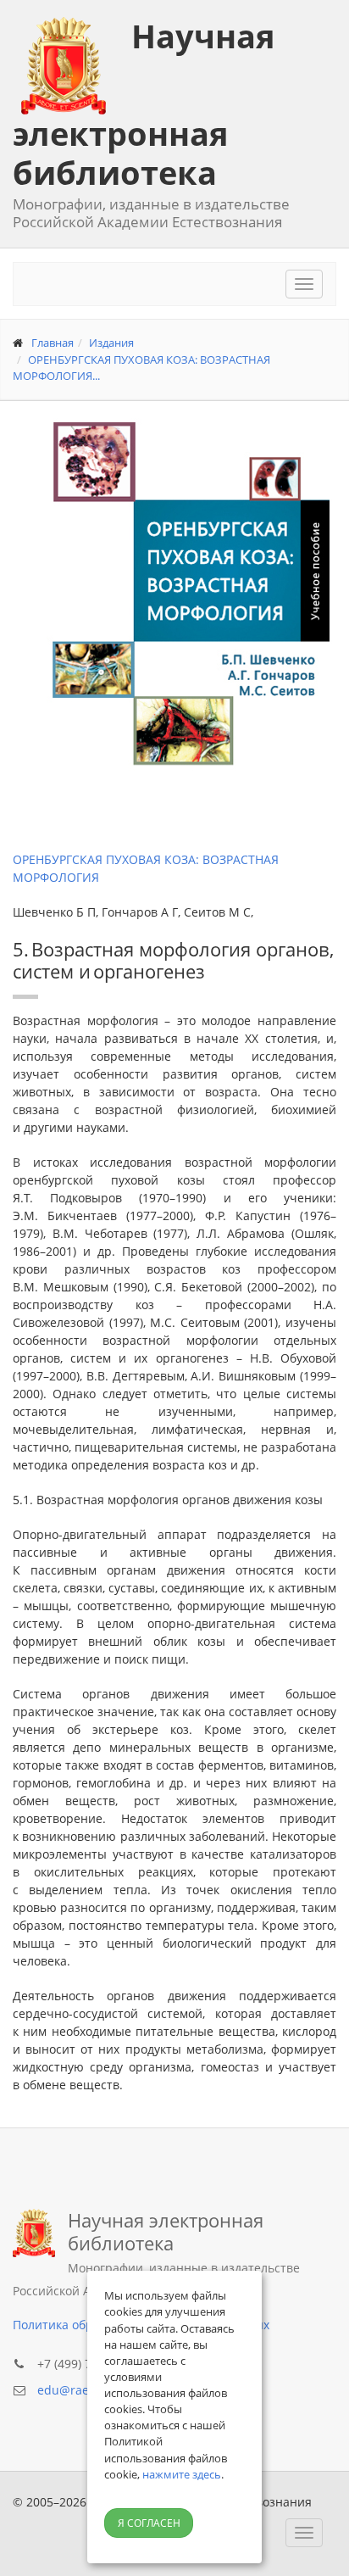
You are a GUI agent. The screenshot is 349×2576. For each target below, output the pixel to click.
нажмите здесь (182, 2474)
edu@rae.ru (71, 2390)
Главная (53, 343)
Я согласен (149, 2523)
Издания (111, 343)
